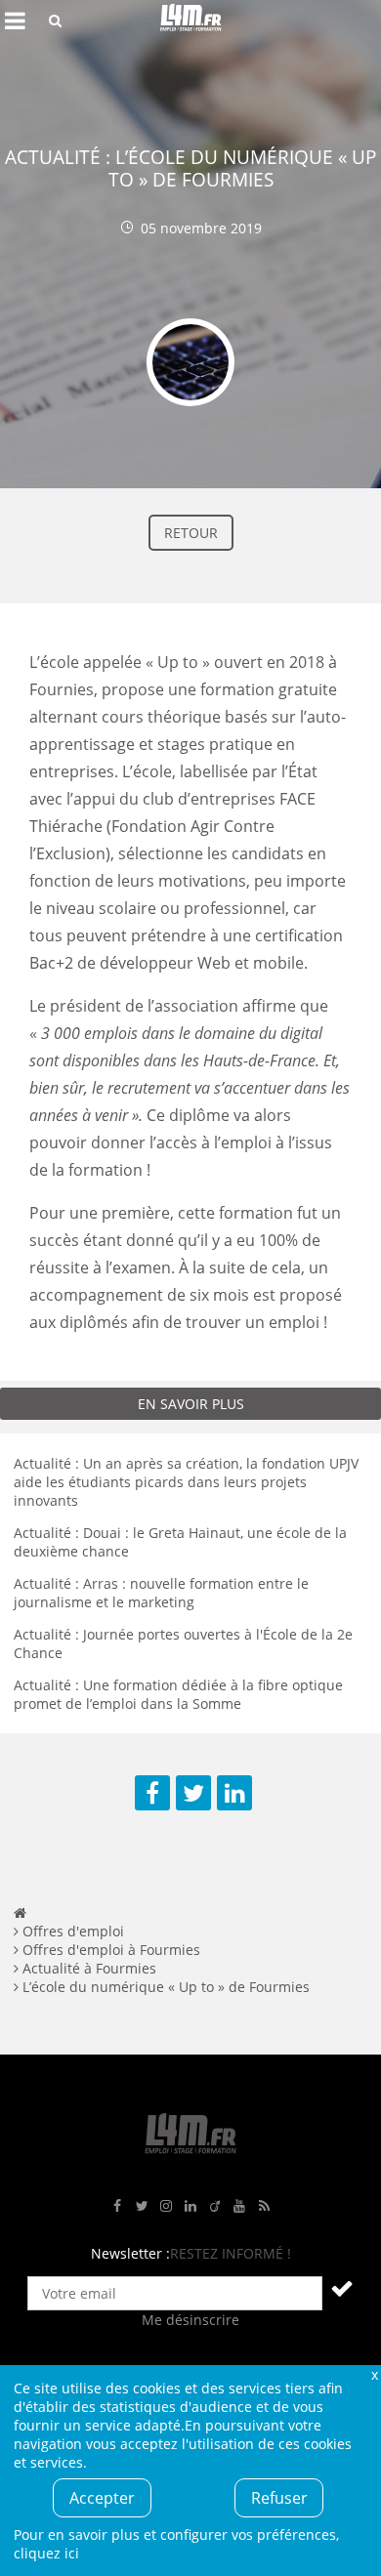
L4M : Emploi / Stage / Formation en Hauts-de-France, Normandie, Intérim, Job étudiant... (190, 21)
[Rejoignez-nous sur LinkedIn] (190, 2206)
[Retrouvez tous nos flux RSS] (264, 2206)
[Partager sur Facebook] (152, 1793)
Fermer (374, 2374)
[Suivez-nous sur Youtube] (239, 2206)
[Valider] (342, 2288)
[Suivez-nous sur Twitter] (142, 2206)
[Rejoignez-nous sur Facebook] (117, 2206)
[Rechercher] (55, 21)
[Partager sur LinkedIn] (234, 1793)
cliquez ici (46, 2553)
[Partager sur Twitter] (193, 1793)
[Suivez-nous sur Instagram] (166, 2206)
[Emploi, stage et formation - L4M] (20, 1912)
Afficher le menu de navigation (15, 21)
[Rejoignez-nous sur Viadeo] (215, 2206)
